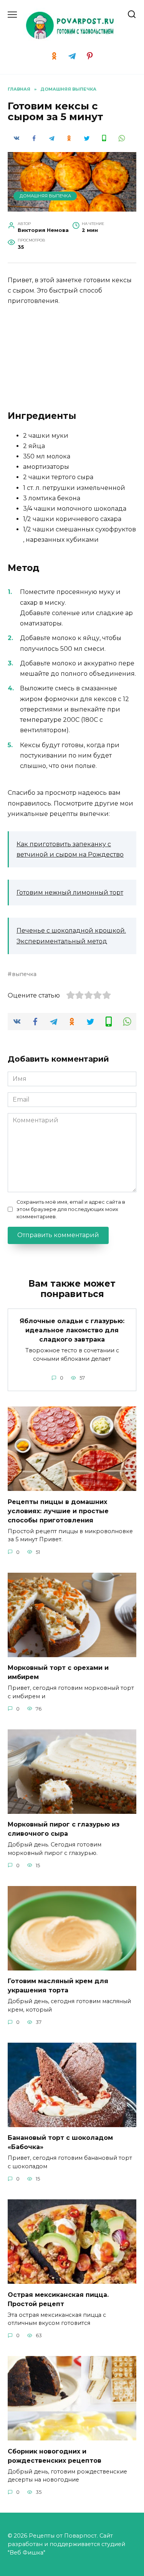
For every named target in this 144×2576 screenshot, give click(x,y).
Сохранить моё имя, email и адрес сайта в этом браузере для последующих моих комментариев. (71, 1209)
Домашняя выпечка (45, 196)
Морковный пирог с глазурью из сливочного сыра (64, 1829)
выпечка (24, 974)
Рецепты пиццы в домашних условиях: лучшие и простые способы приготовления (58, 1511)
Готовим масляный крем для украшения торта (58, 1986)
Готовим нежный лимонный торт (70, 893)
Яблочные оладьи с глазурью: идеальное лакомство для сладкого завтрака (72, 1330)
